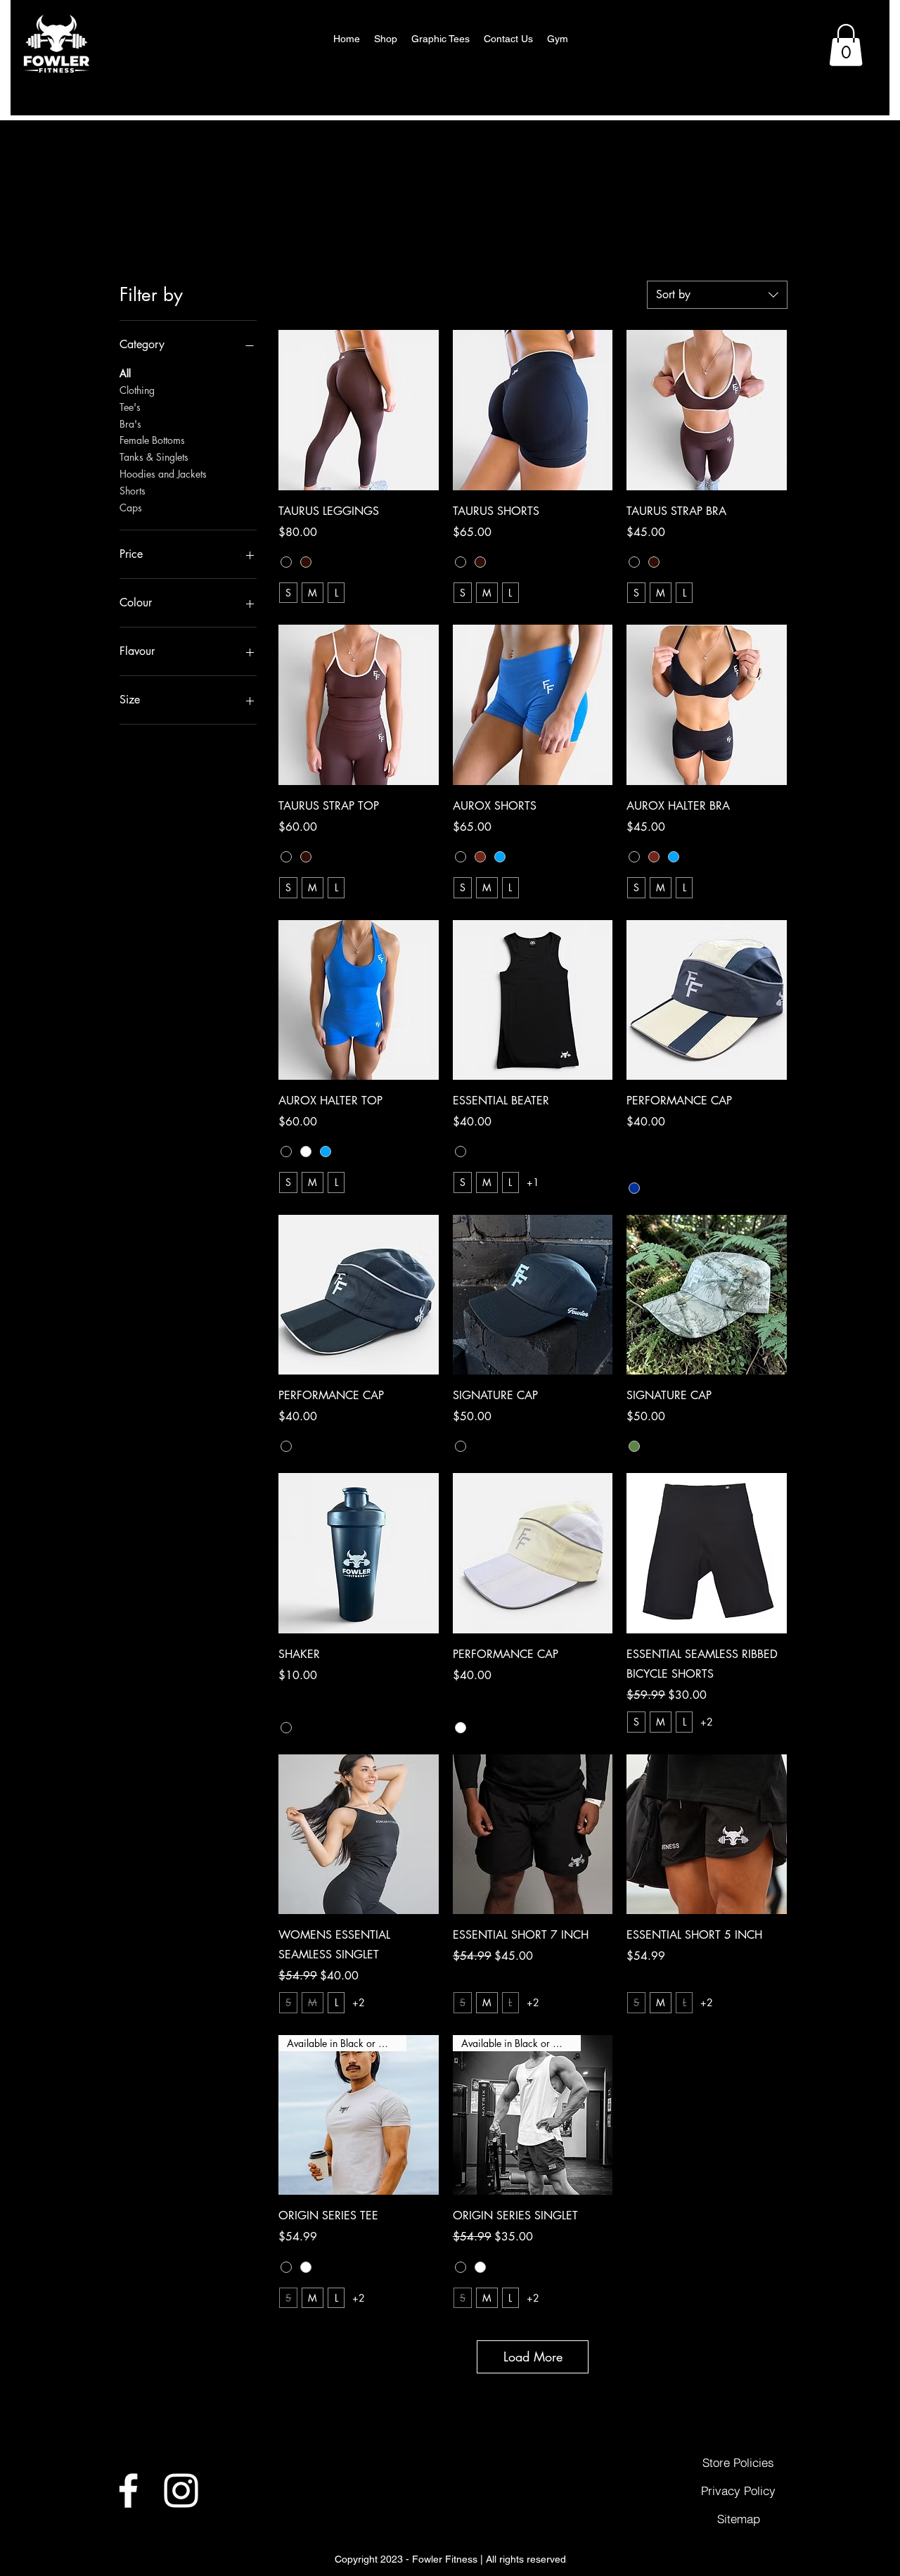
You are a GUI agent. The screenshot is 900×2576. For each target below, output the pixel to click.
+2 (707, 1722)
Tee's (130, 407)
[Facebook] (128, 2491)
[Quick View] (359, 410)
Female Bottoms (152, 440)
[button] (846, 45)
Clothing (137, 390)
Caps (131, 508)
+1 (533, 1182)
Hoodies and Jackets (163, 474)
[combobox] (717, 295)
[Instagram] (181, 2491)
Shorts (133, 491)
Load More (533, 2357)
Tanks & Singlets (154, 457)
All (125, 373)
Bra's (130, 424)
